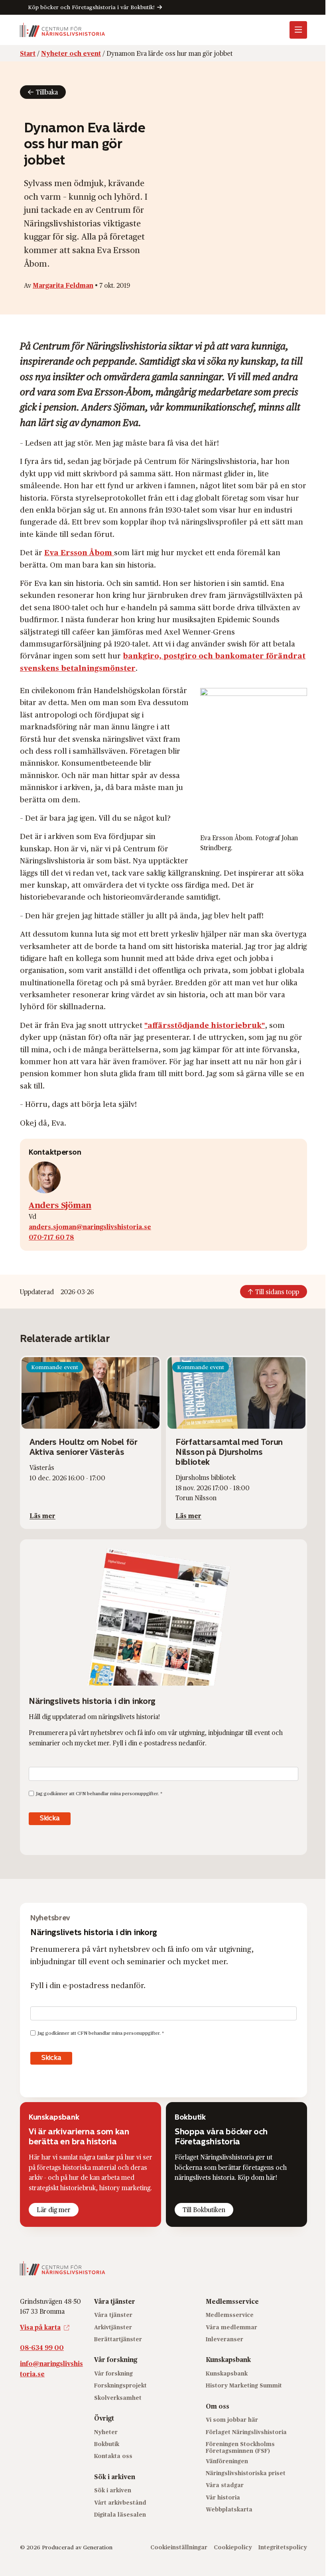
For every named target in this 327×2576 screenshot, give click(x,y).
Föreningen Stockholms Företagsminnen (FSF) (240, 2447)
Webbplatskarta (229, 2509)
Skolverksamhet (118, 2398)
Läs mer (42, 1516)
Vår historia (223, 2497)
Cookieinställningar (179, 2547)
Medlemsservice (230, 2315)
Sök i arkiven (113, 2490)
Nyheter (106, 2432)
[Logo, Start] (63, 30)
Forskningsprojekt (120, 2385)
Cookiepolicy (233, 2547)
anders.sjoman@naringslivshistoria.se (90, 1227)
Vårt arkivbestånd (120, 2502)
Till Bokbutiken (204, 2210)
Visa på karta (40, 2327)
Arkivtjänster (113, 2327)
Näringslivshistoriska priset (246, 2473)
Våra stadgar (225, 2485)
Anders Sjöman (60, 1204)
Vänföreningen (227, 2461)
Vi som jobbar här (232, 2420)
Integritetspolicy (283, 2547)
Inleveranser (225, 2339)
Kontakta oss (113, 2456)
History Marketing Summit (244, 2385)
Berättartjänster (118, 2339)
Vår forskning (113, 2373)
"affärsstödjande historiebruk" (205, 1025)
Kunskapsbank (227, 2373)
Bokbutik (107, 2444)
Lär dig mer (54, 2210)
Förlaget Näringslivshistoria (246, 2432)
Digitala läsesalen (120, 2514)
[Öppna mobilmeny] (298, 30)
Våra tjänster (113, 2315)
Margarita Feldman (63, 285)
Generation (98, 2547)
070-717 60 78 (51, 1237)
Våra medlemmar (231, 2327)
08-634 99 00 (42, 2347)
